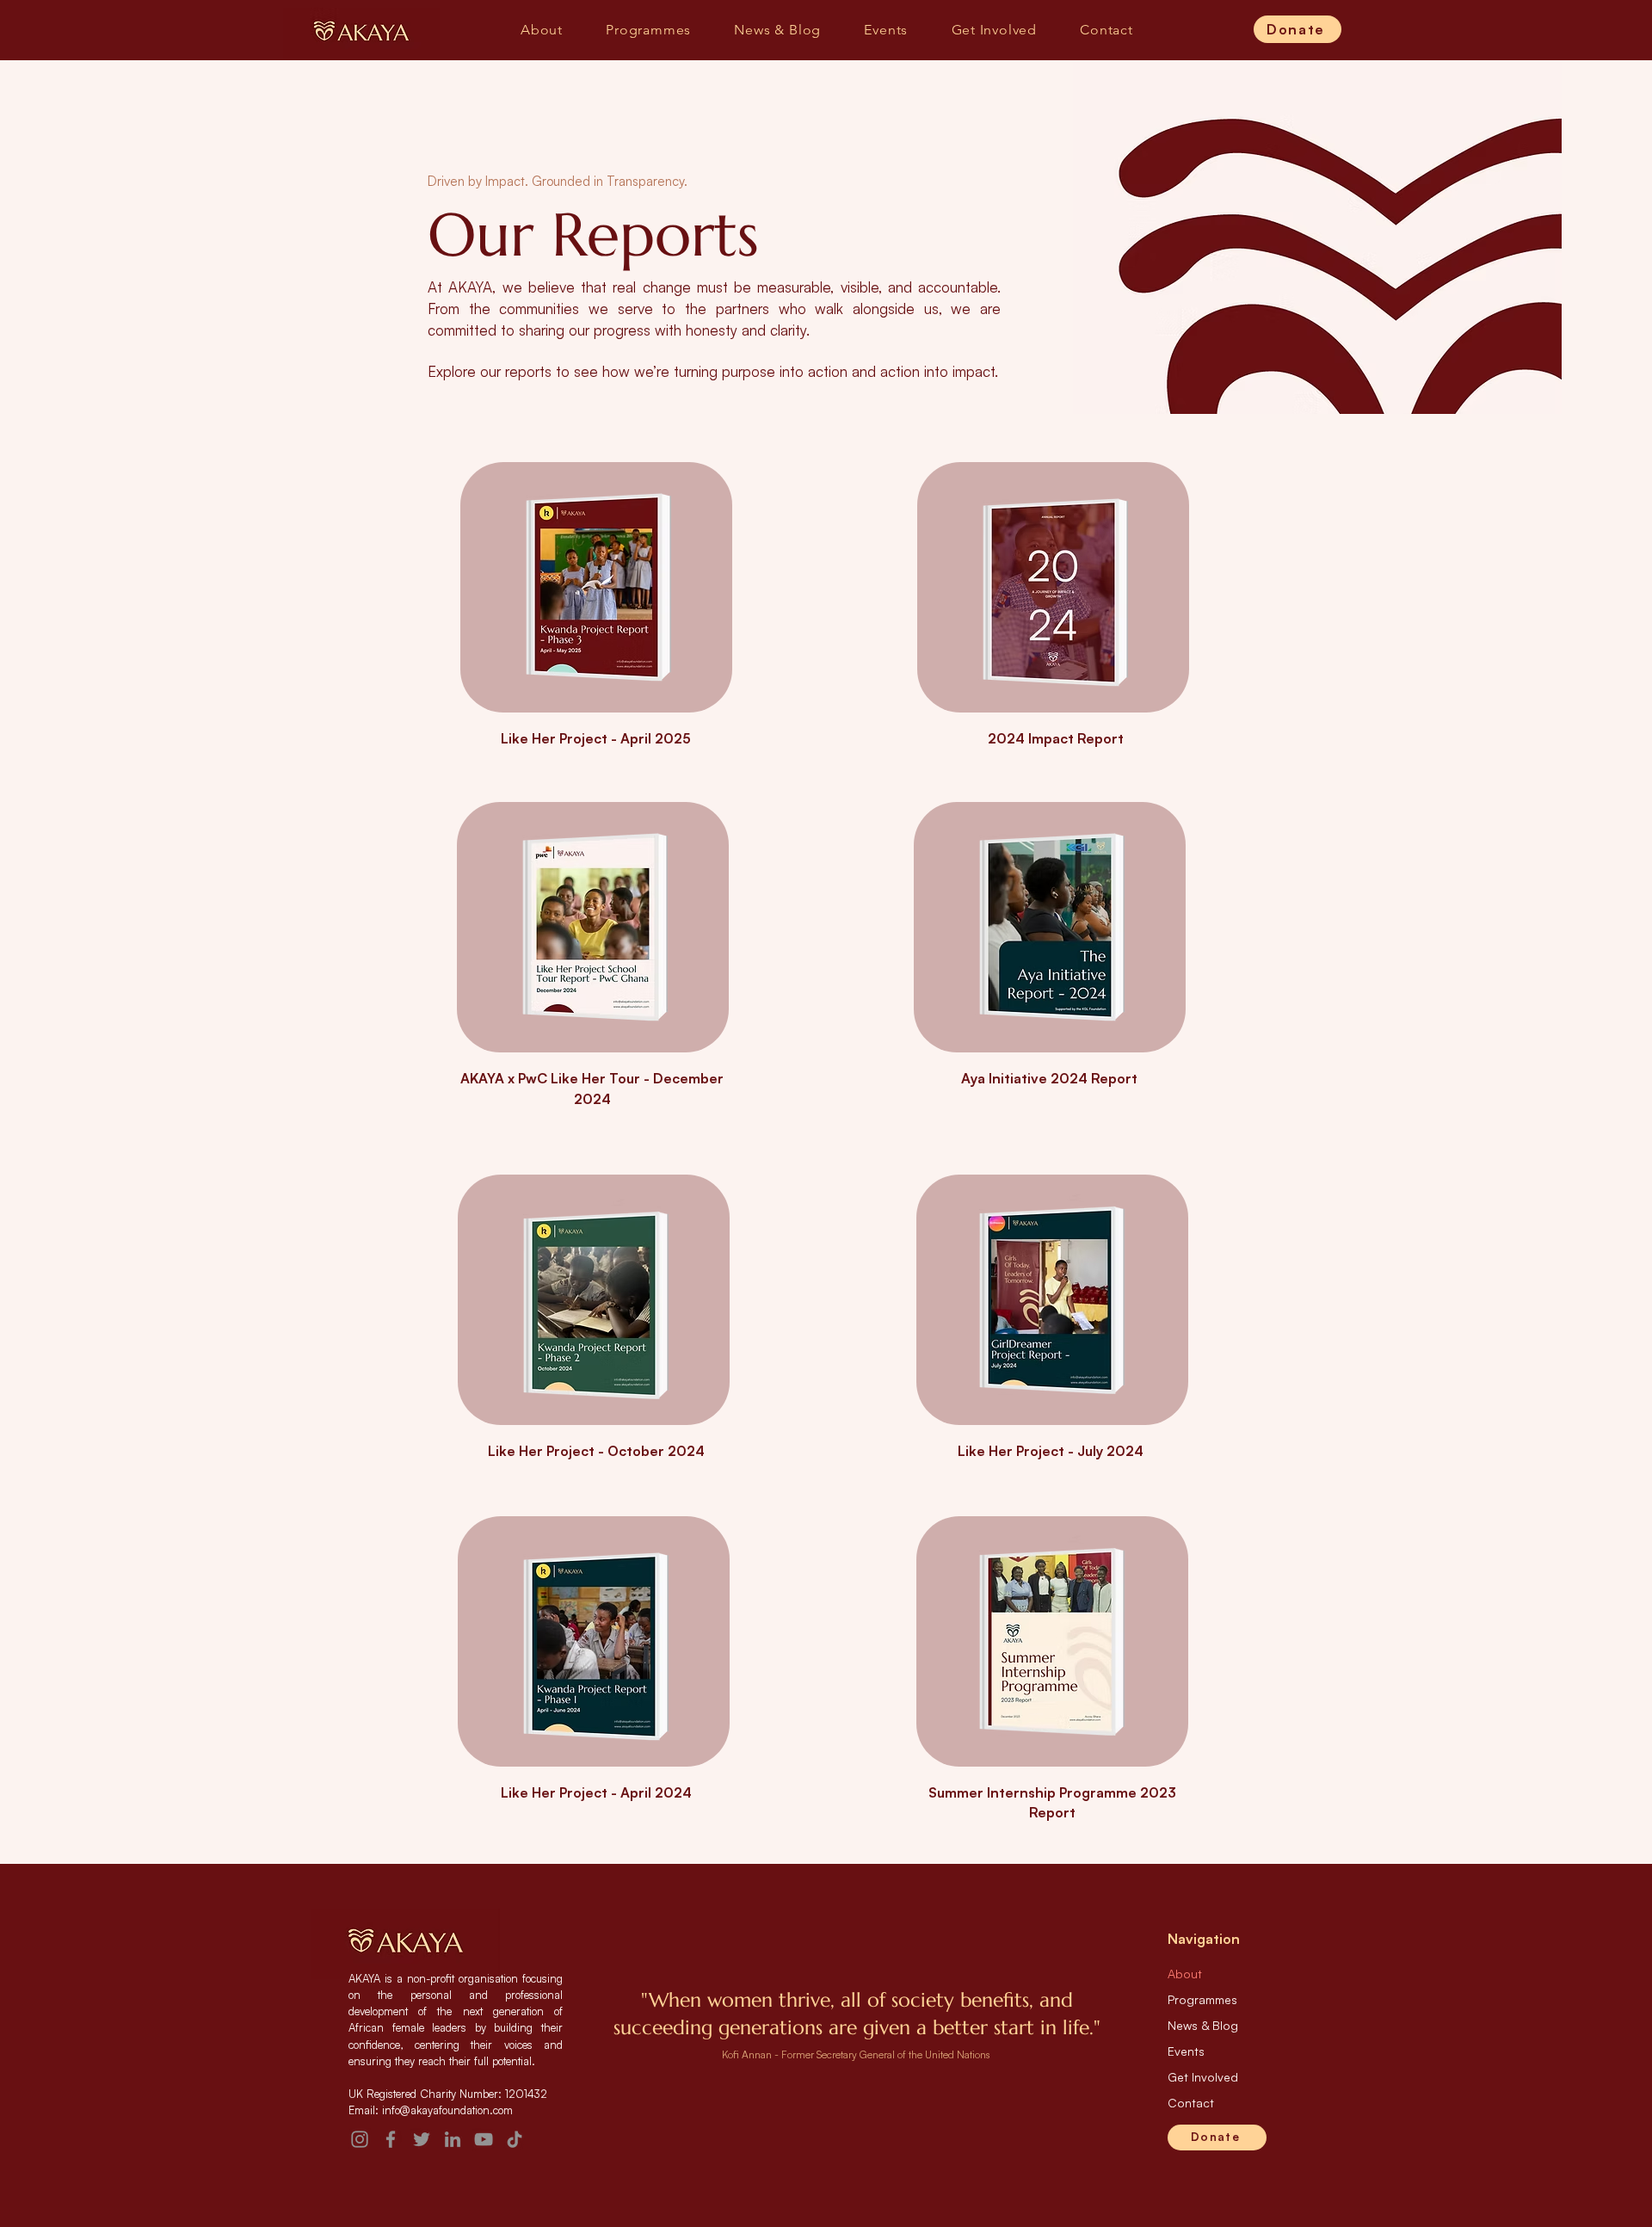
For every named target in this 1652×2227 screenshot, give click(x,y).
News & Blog (1203, 2025)
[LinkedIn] (453, 2139)
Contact (1191, 2103)
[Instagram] (360, 2139)
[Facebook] (391, 2139)
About (1185, 1974)
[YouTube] (484, 2139)
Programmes (1202, 1999)
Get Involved (1203, 2077)
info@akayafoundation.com (447, 2110)
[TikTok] (515, 2139)
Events (1186, 2051)
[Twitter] (422, 2139)
